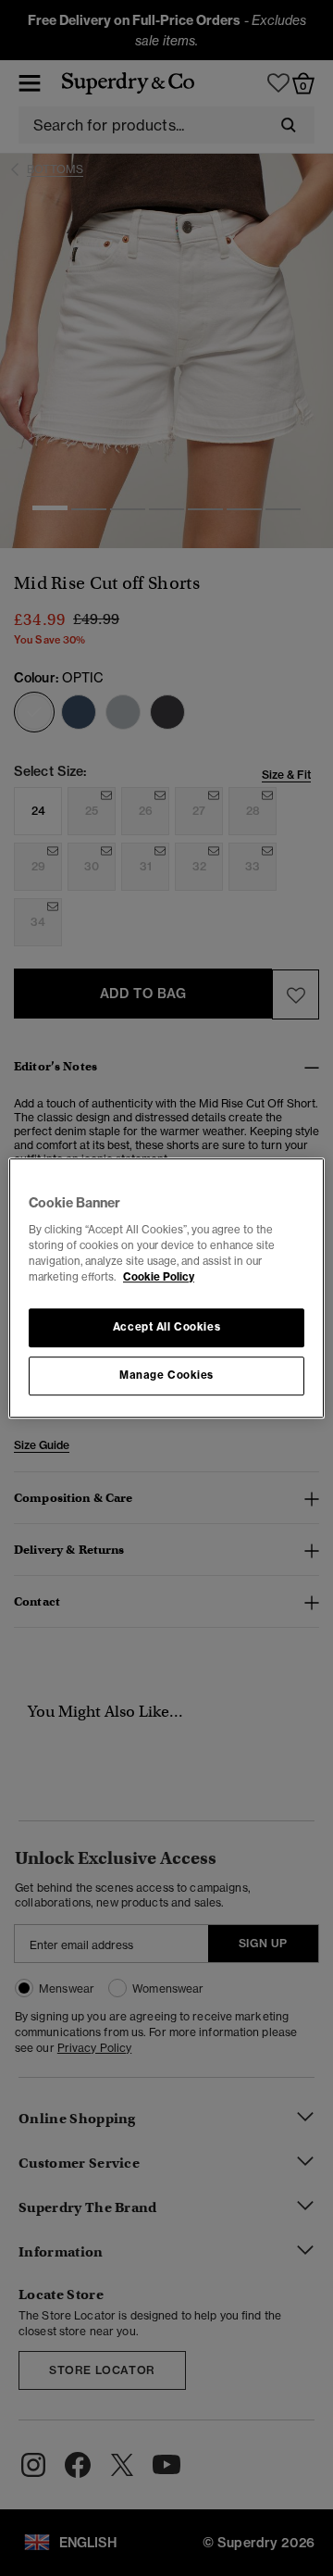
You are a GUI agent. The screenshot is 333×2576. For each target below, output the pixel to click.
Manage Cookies (166, 1375)
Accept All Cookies (166, 1327)
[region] (166, 1288)
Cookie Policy (159, 1277)
